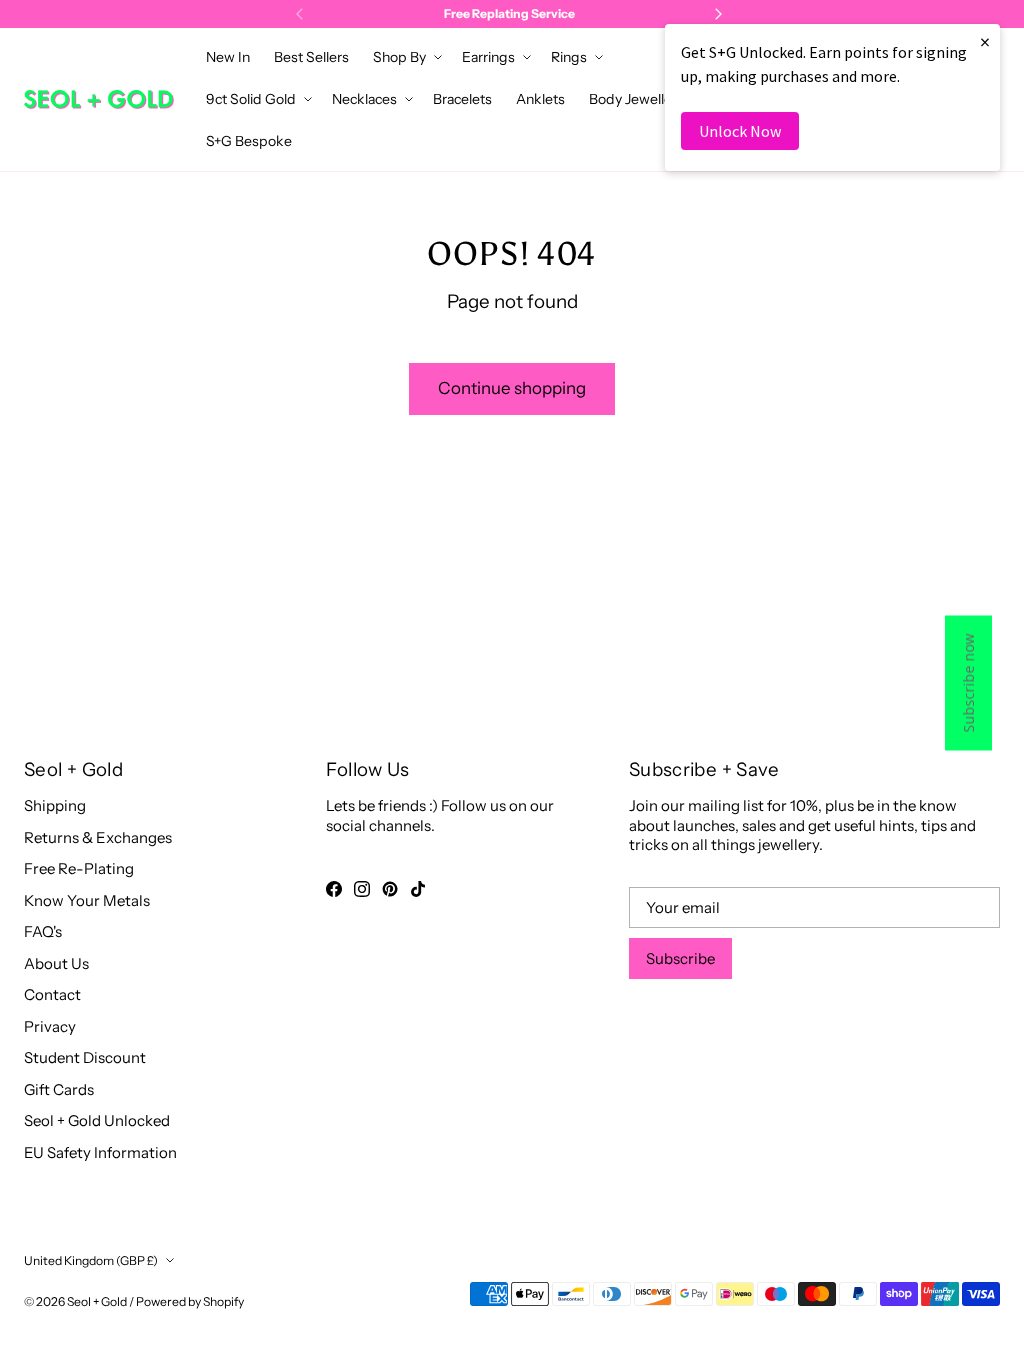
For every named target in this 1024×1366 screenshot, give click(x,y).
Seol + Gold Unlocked (97, 1120)
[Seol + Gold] (99, 99)
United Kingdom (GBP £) (91, 1260)
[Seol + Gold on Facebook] (334, 889)
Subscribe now (968, 683)
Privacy (50, 1026)
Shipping (55, 805)
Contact (52, 994)
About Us (56, 963)
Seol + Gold (97, 1301)
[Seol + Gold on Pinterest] (390, 889)
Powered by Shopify (190, 1301)
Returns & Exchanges (98, 837)
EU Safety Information (100, 1152)
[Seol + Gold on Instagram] (362, 889)
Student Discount (85, 1057)
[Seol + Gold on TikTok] (418, 889)
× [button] (985, 41)
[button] (405, 57)
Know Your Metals (87, 900)
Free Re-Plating (79, 868)
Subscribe (680, 958)
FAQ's (43, 931)
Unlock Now (740, 131)
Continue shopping (512, 388)
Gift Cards (59, 1089)
